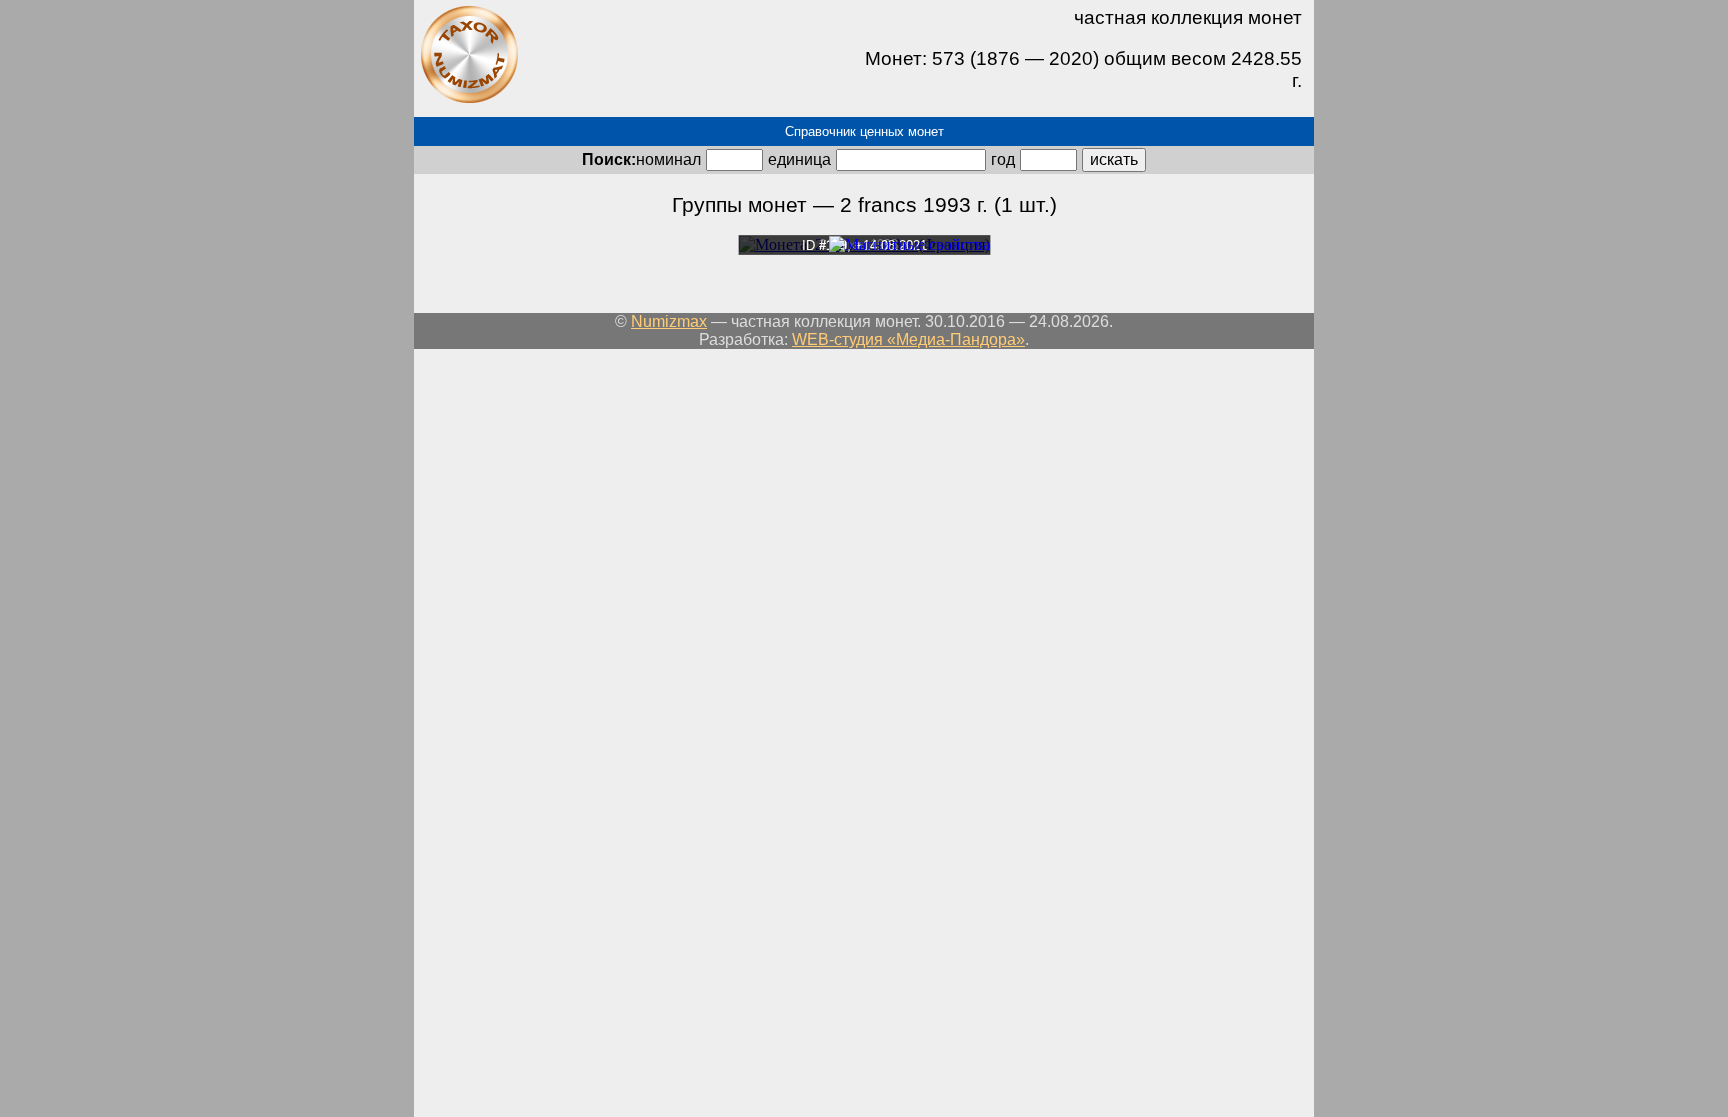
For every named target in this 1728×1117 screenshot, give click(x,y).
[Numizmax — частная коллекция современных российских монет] (469, 99)
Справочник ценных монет (864, 131)
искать (1114, 159)
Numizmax (669, 321)
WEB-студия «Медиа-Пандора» (908, 339)
